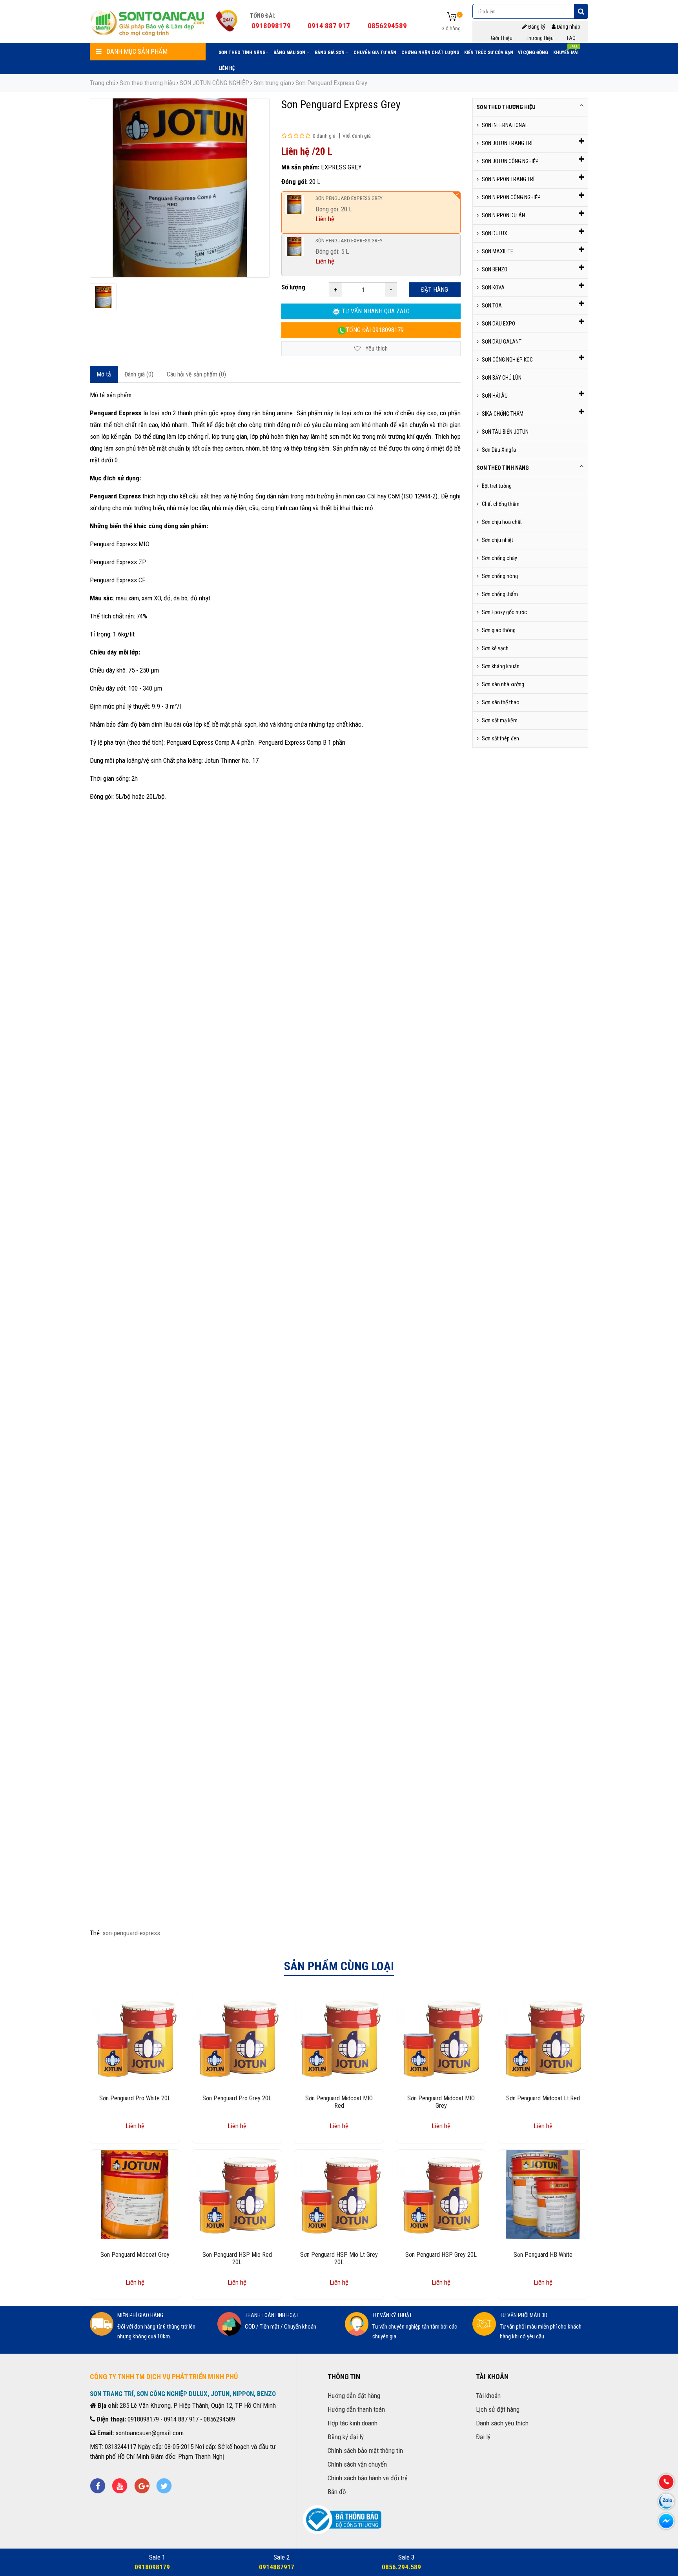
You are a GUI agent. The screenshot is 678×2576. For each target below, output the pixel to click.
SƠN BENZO (495, 269)
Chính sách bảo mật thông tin (365, 2451)
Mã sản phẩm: (300, 167)
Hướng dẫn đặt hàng (354, 2396)
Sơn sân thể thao (501, 702)
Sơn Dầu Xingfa (499, 450)
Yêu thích (376, 348)
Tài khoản (488, 2396)
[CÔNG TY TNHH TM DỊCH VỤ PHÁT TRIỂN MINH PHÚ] (148, 22)
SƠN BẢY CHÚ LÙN (502, 378)
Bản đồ (337, 2492)
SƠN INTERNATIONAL (505, 125)
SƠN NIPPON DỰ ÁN (503, 215)
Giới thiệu (502, 38)
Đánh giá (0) (139, 374)
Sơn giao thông (499, 630)
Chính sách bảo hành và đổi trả (368, 2478)
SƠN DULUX (495, 233)
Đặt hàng (435, 290)
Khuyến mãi (566, 51)
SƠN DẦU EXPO (498, 324)
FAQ (571, 38)
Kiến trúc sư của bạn (489, 53)
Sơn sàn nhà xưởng (503, 684)
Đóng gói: (294, 182)
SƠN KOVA (493, 287)
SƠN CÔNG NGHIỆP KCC (507, 360)
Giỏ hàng (451, 28)
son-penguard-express (131, 1933)
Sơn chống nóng (500, 576)
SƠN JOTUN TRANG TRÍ (507, 143)
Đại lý (483, 2437)
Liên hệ (227, 68)
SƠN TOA (492, 305)
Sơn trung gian (272, 83)
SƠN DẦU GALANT (502, 342)
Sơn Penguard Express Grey (331, 83)
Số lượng (293, 287)
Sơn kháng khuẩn (501, 666)
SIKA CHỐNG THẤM (503, 414)
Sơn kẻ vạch (495, 648)
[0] (452, 17)
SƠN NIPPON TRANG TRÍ (508, 179)
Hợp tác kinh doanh (353, 2423)
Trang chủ (103, 83)
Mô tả (104, 374)
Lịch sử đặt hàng (498, 2409)
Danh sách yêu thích (502, 2423)
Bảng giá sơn (330, 53)
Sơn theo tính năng (242, 53)
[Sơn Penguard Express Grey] (103, 297)
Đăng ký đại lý (346, 2437)
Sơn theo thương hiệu (148, 83)
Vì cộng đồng (533, 53)
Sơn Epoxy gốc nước (504, 612)
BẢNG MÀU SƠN (290, 53)
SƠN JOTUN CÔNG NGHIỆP (214, 83)
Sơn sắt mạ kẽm (500, 720)
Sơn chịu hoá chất (502, 522)
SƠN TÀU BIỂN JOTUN (505, 432)
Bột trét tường (497, 486)
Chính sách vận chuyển (357, 2464)
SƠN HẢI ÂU (495, 396)
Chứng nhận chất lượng (430, 53)
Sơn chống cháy (499, 558)
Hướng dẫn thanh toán (356, 2409)
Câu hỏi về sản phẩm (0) (196, 374)
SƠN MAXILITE (498, 251)
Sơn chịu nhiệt (498, 540)
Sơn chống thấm (500, 594)
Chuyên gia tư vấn (375, 53)
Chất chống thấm (501, 504)
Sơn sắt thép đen (500, 738)
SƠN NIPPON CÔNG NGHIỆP (511, 197)
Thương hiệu (540, 38)
